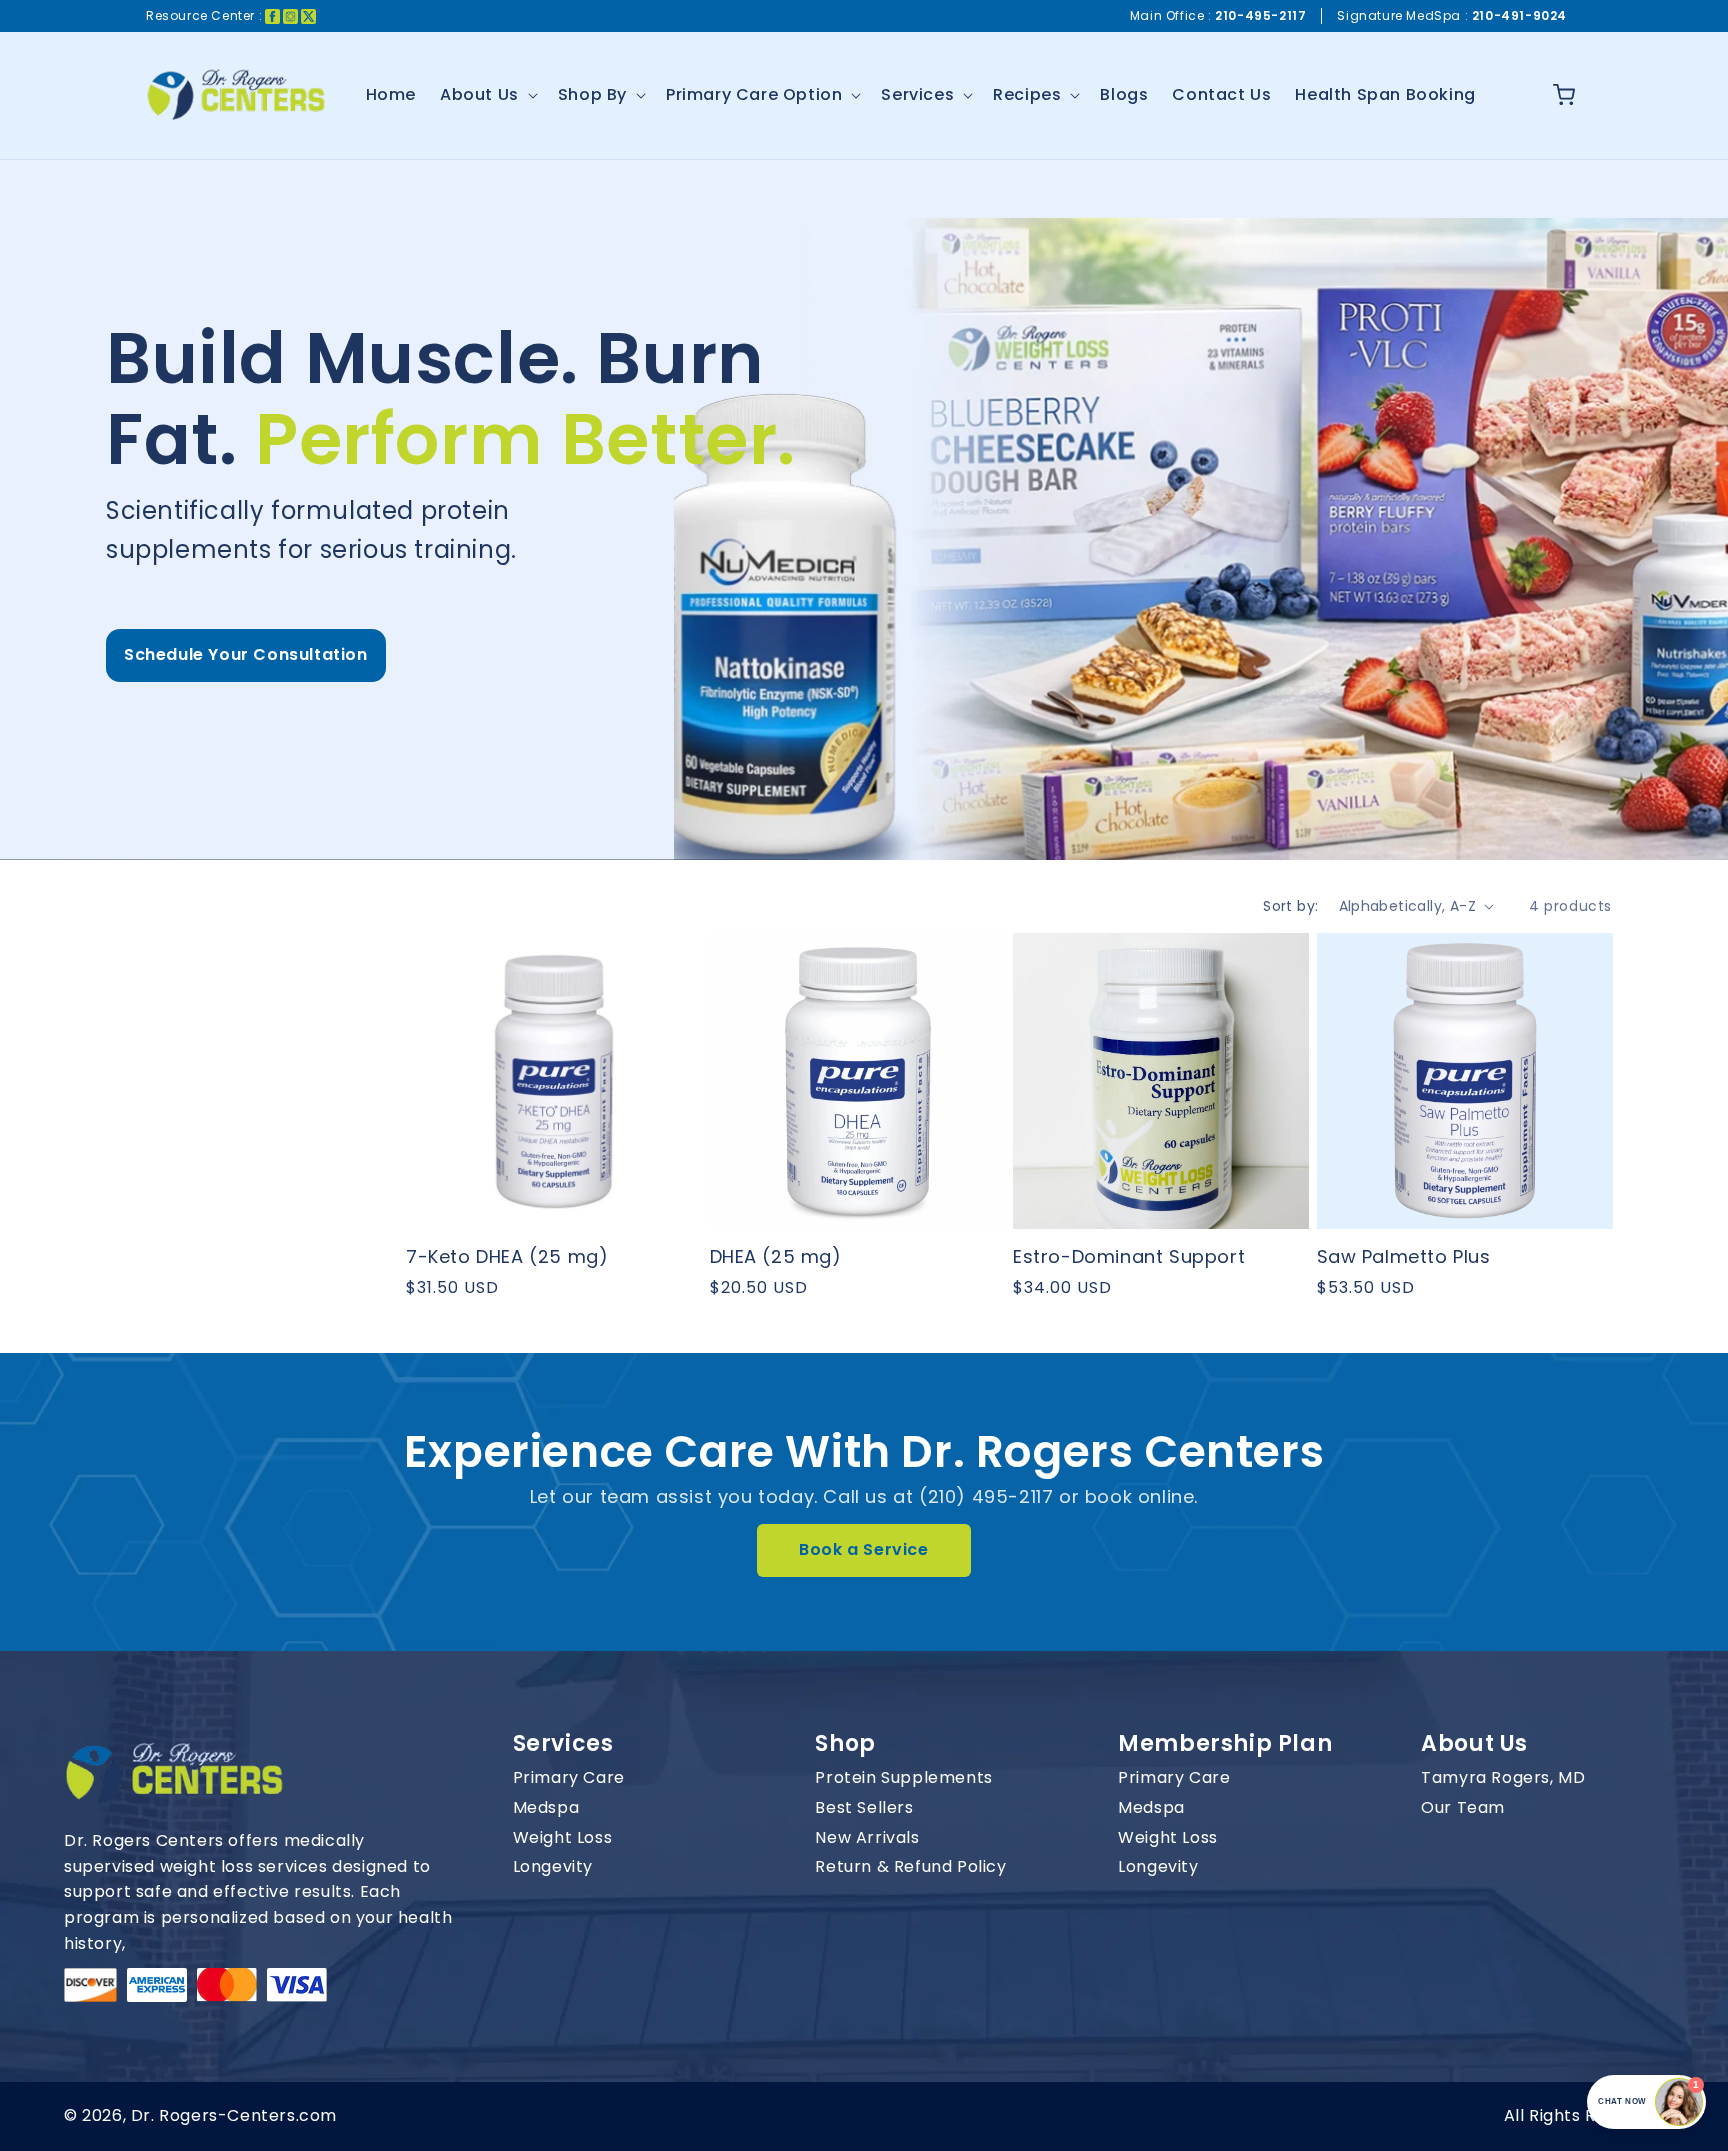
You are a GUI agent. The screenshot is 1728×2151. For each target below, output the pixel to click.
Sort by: (1290, 906)
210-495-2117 (1260, 15)
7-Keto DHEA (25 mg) (507, 1256)
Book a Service (863, 1549)
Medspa (546, 1808)
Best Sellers (864, 1808)
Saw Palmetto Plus (1404, 1256)
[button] (487, 95)
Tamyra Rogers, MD (1503, 1778)
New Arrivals (867, 1838)
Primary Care (569, 1778)
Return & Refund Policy (910, 1867)
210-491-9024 (1519, 15)
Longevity (553, 1867)
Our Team (1463, 1808)
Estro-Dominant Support (1129, 1256)
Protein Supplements (903, 1778)
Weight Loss (563, 1838)
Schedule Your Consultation (246, 654)
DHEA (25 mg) (776, 1256)
